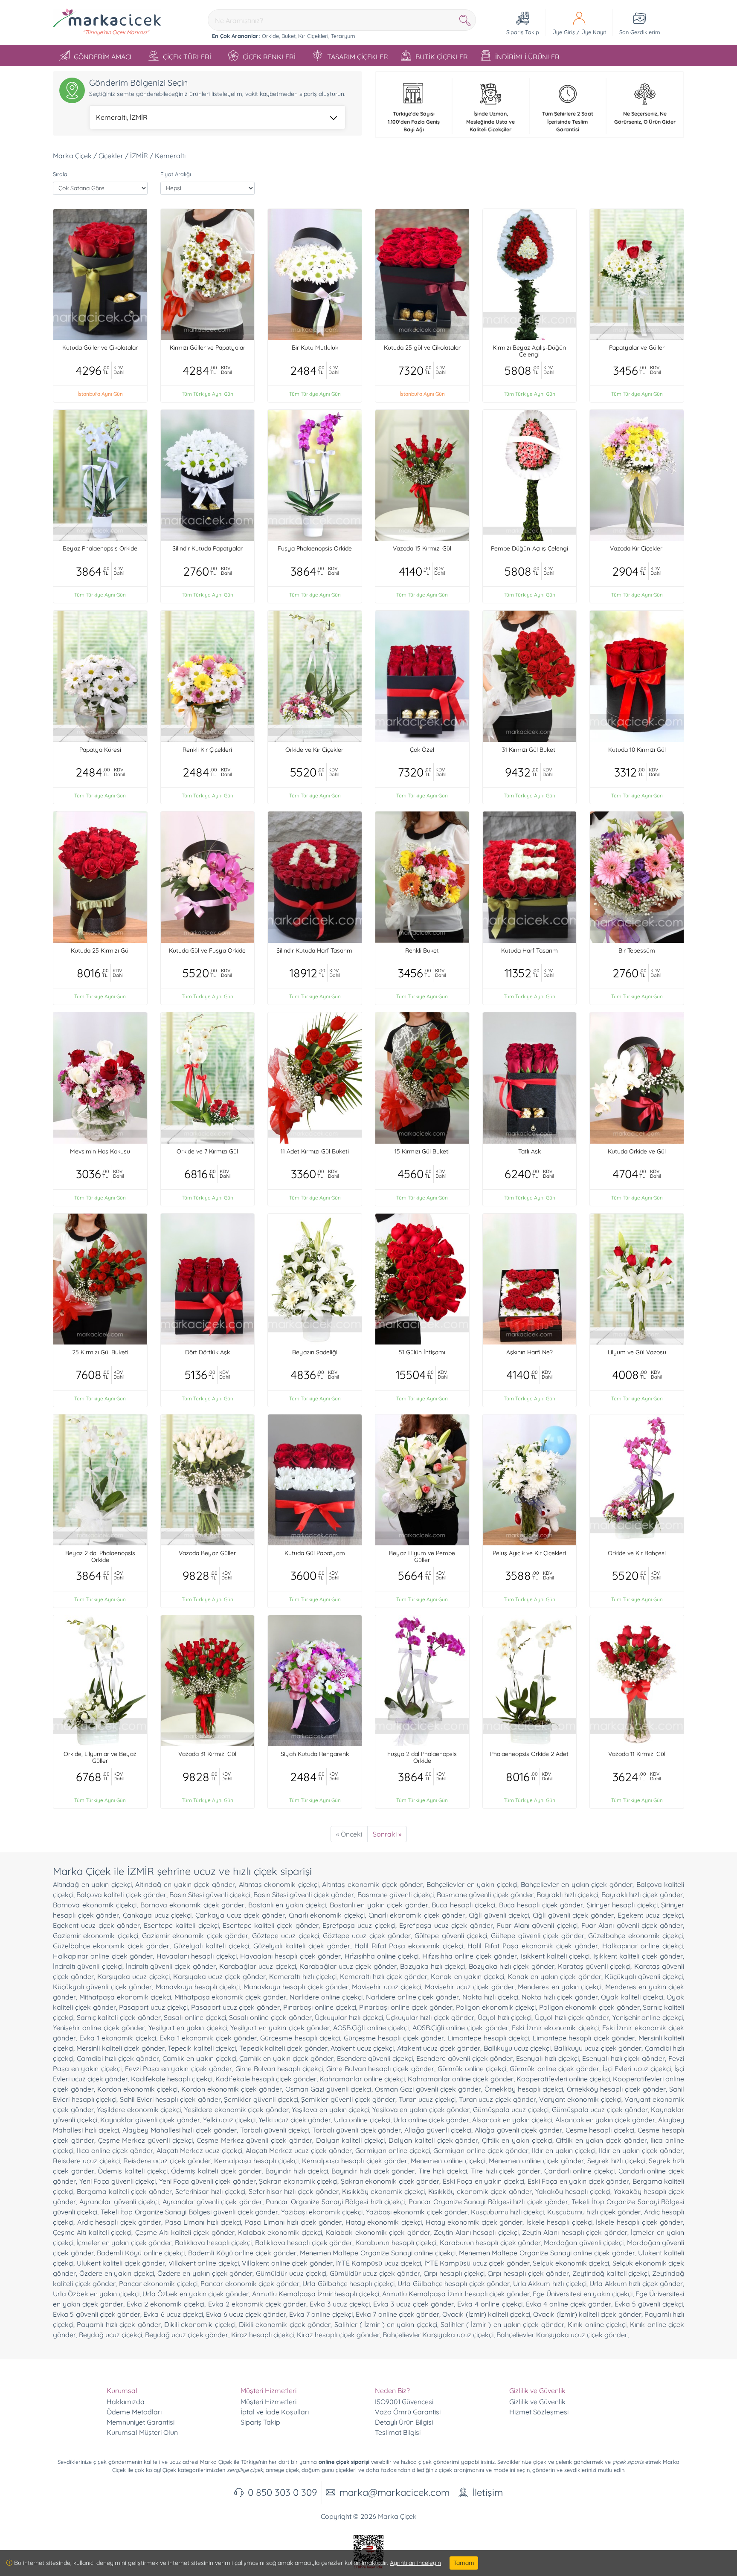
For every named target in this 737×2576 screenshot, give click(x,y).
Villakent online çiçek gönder (287, 2263)
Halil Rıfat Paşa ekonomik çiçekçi (409, 1946)
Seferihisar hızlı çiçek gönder (294, 2191)
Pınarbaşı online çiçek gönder (406, 2007)
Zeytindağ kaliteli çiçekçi (611, 2273)
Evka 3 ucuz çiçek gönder (413, 2304)
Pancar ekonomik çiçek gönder (250, 2283)
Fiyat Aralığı (176, 174)
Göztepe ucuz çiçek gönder (367, 1936)
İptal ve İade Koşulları (275, 2412)
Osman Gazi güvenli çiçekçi (328, 2089)
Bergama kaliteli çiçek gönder (124, 2191)
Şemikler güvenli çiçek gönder (348, 2099)
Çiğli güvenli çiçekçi (499, 1915)
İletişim (487, 2492)
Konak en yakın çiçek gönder (554, 1976)
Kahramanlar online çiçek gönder (460, 2079)
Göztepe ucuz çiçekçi (286, 1936)
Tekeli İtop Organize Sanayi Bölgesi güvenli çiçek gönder (189, 2212)
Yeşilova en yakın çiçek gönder (421, 2109)
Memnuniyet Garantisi (141, 2422)
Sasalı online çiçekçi (195, 2017)
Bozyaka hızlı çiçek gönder (512, 1966)
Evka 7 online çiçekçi (321, 2314)
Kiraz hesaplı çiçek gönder (338, 2335)
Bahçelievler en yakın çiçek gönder (576, 1884)
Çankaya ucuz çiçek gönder (240, 1915)
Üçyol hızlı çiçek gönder (572, 2017)
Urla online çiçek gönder (431, 2120)
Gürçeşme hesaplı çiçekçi (300, 2038)
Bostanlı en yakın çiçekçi (287, 1905)
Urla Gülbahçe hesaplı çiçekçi (348, 2283)
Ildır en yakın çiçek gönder (641, 2150)
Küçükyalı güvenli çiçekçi (644, 1976)
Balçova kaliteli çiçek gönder (121, 1895)
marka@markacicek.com (395, 2492)
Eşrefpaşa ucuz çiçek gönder (446, 1925)
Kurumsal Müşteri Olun (142, 2432)
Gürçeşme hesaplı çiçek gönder (394, 2038)
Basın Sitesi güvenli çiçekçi (210, 1895)
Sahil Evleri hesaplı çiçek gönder (170, 2099)
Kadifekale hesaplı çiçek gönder (266, 2079)
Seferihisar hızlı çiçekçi (210, 2191)
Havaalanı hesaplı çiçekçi (197, 1956)
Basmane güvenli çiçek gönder (485, 1895)
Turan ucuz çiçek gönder (498, 2099)
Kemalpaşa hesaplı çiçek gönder (354, 2161)
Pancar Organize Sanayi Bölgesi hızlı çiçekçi (335, 2202)
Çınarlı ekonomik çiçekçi (327, 1915)
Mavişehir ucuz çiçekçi (386, 1987)
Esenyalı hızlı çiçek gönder (624, 2058)
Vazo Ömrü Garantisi (408, 2412)
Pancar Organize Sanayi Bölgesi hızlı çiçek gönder (488, 2202)
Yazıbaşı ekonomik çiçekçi (322, 2212)
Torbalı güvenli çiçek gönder (357, 2130)
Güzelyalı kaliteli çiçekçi (211, 1946)
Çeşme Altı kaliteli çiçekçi (92, 2232)
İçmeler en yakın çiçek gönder (124, 2243)
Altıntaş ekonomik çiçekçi (279, 1884)
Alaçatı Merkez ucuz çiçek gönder (299, 2150)
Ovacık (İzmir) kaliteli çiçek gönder (587, 2314)
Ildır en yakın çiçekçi (564, 2150)
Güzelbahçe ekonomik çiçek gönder (111, 1946)
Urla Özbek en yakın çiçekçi (96, 2294)
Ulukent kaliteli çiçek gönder (121, 2263)
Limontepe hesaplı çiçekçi (489, 2038)
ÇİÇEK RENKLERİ (269, 57)
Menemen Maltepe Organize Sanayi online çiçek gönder (547, 2253)
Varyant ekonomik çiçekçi (580, 2099)
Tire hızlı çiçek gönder (506, 2171)
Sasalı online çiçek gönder (270, 2017)
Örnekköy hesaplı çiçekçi (524, 2089)
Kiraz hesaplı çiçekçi (263, 2335)
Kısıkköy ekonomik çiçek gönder (480, 2191)
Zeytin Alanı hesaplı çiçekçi (476, 2232)
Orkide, (271, 36)
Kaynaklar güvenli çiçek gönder (150, 2120)
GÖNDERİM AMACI (103, 57)
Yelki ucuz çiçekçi (229, 2120)
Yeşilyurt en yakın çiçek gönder (280, 2028)
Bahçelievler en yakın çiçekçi (472, 1884)
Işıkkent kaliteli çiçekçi (555, 1956)
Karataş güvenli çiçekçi (594, 1966)
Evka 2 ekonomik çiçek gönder (257, 2304)
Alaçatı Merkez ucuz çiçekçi (199, 2150)
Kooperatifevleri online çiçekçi (563, 2079)
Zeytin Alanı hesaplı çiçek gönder (575, 2232)
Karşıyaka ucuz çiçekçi (133, 1976)
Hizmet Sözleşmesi (539, 2412)
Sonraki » (387, 1834)
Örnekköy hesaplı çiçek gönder (616, 2089)
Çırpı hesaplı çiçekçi (454, 2273)
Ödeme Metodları (134, 2412)
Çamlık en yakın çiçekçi (199, 2058)
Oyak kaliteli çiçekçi (632, 1997)
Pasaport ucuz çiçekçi (153, 2007)
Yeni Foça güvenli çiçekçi (118, 2181)
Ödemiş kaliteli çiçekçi (132, 2171)
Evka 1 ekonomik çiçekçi (118, 2038)
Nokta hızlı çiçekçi (490, 1997)
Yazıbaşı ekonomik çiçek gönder (417, 2212)
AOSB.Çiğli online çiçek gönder (460, 2028)
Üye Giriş (564, 32)
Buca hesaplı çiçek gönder (541, 1905)
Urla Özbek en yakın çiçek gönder (196, 2294)
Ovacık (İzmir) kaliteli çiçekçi (486, 2314)
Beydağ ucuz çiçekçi (110, 2335)
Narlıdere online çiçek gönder (413, 1997)
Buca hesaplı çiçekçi (463, 1905)
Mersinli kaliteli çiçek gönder (120, 2048)
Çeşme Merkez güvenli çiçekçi (145, 2140)
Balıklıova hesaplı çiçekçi (213, 2243)
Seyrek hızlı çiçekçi (616, 2161)
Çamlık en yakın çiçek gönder (286, 2058)
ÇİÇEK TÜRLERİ (187, 57)
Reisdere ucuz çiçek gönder (167, 2161)
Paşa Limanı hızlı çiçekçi (203, 2222)
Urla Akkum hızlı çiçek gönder (636, 2283)
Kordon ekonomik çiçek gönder (232, 2089)
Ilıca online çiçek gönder (115, 2150)
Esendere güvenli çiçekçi (375, 2058)
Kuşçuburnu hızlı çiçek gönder (594, 2212)
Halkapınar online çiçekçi (643, 1946)
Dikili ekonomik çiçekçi (200, 2324)
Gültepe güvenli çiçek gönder (538, 1936)
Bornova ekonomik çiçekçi (95, 1905)
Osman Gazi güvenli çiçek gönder (428, 2089)
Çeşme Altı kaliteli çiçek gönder (185, 2232)
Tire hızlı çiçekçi (443, 2171)
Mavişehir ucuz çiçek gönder (470, 1987)
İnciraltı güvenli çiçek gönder (171, 1966)
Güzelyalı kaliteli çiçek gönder (302, 1946)
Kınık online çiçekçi (597, 2324)
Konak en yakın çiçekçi (467, 1976)
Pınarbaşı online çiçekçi (320, 2007)
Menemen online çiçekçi (448, 2161)
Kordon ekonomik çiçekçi (137, 2089)
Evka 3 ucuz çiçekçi (340, 2304)
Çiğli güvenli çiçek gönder (573, 1915)
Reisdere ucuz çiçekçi (86, 2161)
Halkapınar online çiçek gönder (103, 1956)
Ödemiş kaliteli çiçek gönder (216, 2171)
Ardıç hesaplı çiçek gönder (119, 2222)
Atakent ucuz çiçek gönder (439, 2048)
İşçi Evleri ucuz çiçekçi (637, 2069)
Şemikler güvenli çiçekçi (261, 2099)
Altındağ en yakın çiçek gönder (185, 1884)
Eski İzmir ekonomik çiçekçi (555, 2028)
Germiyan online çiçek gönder (481, 2150)
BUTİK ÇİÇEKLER (442, 57)
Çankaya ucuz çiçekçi (157, 1915)
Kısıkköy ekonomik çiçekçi (383, 2191)
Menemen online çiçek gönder (536, 2161)
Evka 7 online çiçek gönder (398, 2314)
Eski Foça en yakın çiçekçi (483, 2181)
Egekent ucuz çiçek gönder (96, 1925)
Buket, (289, 36)
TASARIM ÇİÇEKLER (358, 57)
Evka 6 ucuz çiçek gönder (246, 2314)
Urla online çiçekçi (362, 2120)
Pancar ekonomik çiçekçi (158, 2283)
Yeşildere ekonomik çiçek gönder (236, 2109)
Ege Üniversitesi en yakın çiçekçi (583, 2294)
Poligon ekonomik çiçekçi (496, 2007)
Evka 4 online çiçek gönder (569, 2304)
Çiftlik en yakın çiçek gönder (601, 2140)
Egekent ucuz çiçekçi (650, 1915)
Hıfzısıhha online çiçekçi (382, 1956)
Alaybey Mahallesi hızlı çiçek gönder (180, 2130)
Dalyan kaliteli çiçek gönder (433, 2140)
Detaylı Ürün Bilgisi (404, 2422)
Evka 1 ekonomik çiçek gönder (208, 2038)
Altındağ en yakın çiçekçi (92, 1884)
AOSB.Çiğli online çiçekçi (371, 2028)
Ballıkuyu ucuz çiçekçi (517, 2048)
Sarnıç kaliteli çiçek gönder (119, 2017)
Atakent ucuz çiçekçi (362, 2048)
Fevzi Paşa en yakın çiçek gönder (178, 2069)
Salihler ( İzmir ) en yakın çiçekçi (386, 2324)
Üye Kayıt (594, 32)
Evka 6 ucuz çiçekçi (173, 2314)
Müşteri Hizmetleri (268, 2402)
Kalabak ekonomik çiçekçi (280, 2232)
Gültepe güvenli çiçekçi (451, 1936)
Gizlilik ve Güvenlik (537, 2402)
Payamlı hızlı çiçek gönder (119, 2324)
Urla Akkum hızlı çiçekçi (550, 2283)
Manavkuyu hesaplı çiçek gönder (296, 1987)
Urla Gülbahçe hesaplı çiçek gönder (454, 2283)
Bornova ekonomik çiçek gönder (193, 1905)
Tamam (464, 2563)
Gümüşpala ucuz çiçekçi (511, 2109)
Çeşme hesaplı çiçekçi (600, 2130)
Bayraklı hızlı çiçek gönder (642, 1895)
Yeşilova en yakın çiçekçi (330, 2109)
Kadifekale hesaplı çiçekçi (171, 2079)
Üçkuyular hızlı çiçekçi (349, 2017)
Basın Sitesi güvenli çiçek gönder (304, 1895)
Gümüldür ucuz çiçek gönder (375, 2273)
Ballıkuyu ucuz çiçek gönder (598, 2048)
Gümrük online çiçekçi (472, 2069)
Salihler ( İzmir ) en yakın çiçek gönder (502, 2324)
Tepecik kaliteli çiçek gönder (283, 2048)
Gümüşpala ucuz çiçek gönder (600, 2109)
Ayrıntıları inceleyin (415, 2563)
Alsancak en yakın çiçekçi (512, 2120)
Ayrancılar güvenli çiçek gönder (212, 2202)
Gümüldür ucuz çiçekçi (291, 2273)
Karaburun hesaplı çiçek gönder (490, 2243)
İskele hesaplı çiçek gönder (639, 2222)
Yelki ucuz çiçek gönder (295, 2120)
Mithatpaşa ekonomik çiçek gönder (231, 1997)
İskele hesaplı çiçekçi (559, 2222)
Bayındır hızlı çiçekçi (296, 2171)
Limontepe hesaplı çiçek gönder (584, 2038)
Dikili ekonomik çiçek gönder (285, 2324)
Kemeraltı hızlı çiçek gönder (384, 1976)
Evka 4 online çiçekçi (490, 2304)
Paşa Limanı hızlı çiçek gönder (293, 2222)
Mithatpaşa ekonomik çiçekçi (125, 1997)
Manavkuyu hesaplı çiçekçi (198, 1987)
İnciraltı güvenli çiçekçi (88, 1966)
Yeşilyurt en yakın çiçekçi (188, 2028)
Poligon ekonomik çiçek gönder (589, 2007)
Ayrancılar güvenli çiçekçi (119, 2202)
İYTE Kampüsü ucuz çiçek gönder (477, 2263)
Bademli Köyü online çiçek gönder (242, 2253)
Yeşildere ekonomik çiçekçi (139, 2109)
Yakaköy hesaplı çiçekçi (573, 2191)
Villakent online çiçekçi (204, 2263)
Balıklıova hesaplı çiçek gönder (304, 2243)
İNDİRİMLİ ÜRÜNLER (527, 57)
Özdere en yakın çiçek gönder (205, 2273)
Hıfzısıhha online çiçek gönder (470, 1956)
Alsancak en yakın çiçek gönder (605, 2120)
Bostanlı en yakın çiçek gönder (379, 1905)
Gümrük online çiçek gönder (554, 2069)
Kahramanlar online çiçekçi (362, 2079)
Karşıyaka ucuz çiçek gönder (219, 1976)
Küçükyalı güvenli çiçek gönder (102, 1987)
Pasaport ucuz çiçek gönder (235, 2007)
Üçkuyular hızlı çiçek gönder (430, 2017)
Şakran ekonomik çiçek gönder (390, 2181)
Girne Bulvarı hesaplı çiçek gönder (380, 2069)
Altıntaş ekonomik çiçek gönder (372, 1884)
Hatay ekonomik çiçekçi (384, 2222)
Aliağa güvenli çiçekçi (438, 2130)
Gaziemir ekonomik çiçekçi (96, 1936)
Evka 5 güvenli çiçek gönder (97, 2314)
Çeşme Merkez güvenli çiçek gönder (254, 2140)
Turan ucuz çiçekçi (427, 2099)
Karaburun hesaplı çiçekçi (396, 2243)
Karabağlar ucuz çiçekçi (258, 1966)
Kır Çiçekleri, (314, 36)
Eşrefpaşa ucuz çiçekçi (359, 1925)
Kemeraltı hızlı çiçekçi (303, 1976)
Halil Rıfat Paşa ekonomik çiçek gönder (533, 1946)
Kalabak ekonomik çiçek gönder (378, 2232)
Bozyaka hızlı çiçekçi (433, 1966)
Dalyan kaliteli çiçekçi (351, 2140)
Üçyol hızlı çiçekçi (505, 2017)
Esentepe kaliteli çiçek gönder (271, 1925)
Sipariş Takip (260, 2422)
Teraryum (343, 36)
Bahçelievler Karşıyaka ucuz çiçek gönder (562, 2335)
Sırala (60, 174)
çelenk (564, 2462)
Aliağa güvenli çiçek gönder (518, 2130)
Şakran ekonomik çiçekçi (298, 2181)
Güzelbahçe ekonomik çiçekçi (635, 1936)
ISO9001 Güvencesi (404, 2402)
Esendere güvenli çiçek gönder (464, 2058)
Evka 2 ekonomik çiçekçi (165, 2304)
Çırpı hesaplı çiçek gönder (528, 2273)
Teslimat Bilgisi (398, 2432)
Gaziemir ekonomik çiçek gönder (195, 1936)
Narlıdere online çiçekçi (326, 1997)
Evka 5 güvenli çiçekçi (649, 2304)
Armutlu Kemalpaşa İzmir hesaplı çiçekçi (316, 2294)
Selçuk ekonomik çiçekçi (571, 2263)
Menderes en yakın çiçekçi (560, 1987)
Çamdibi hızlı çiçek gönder (118, 2058)
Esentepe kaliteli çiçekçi (181, 1925)
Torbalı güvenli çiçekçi (274, 2130)
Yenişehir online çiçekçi (648, 2017)
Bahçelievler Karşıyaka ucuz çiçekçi (438, 2335)
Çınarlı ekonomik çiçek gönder (417, 1915)
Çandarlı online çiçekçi (579, 2171)
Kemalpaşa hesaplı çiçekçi (256, 2161)
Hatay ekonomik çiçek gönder (474, 2222)
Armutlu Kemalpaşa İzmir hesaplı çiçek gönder (456, 2294)
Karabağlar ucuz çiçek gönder (348, 1966)
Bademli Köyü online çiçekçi (141, 2253)
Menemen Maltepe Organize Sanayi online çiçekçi (378, 2253)
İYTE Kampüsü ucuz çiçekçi (379, 2263)
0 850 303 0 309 (282, 2492)
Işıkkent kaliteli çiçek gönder (638, 1956)
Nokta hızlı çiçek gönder (560, 1997)
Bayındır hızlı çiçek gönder (373, 2171)
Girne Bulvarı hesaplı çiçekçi (279, 2069)
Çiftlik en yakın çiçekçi (517, 2140)
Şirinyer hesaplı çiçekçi (622, 1905)
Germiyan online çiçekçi (393, 2150)
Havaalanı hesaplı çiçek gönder (290, 1956)
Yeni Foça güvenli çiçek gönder (207, 2181)
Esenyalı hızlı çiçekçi (547, 2058)
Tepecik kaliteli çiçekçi (202, 2048)
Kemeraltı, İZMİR (122, 117)
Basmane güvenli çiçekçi (396, 1895)
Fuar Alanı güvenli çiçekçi (537, 1925)
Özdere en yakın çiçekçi (117, 2273)
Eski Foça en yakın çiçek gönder (579, 2181)
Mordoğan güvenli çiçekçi (584, 2243)
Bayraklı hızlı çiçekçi (567, 1895)
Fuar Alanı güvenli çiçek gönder (632, 1925)
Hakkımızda (126, 2402)
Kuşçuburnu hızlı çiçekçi (508, 2212)
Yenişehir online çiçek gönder (99, 2028)
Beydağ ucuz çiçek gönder (187, 2335)
